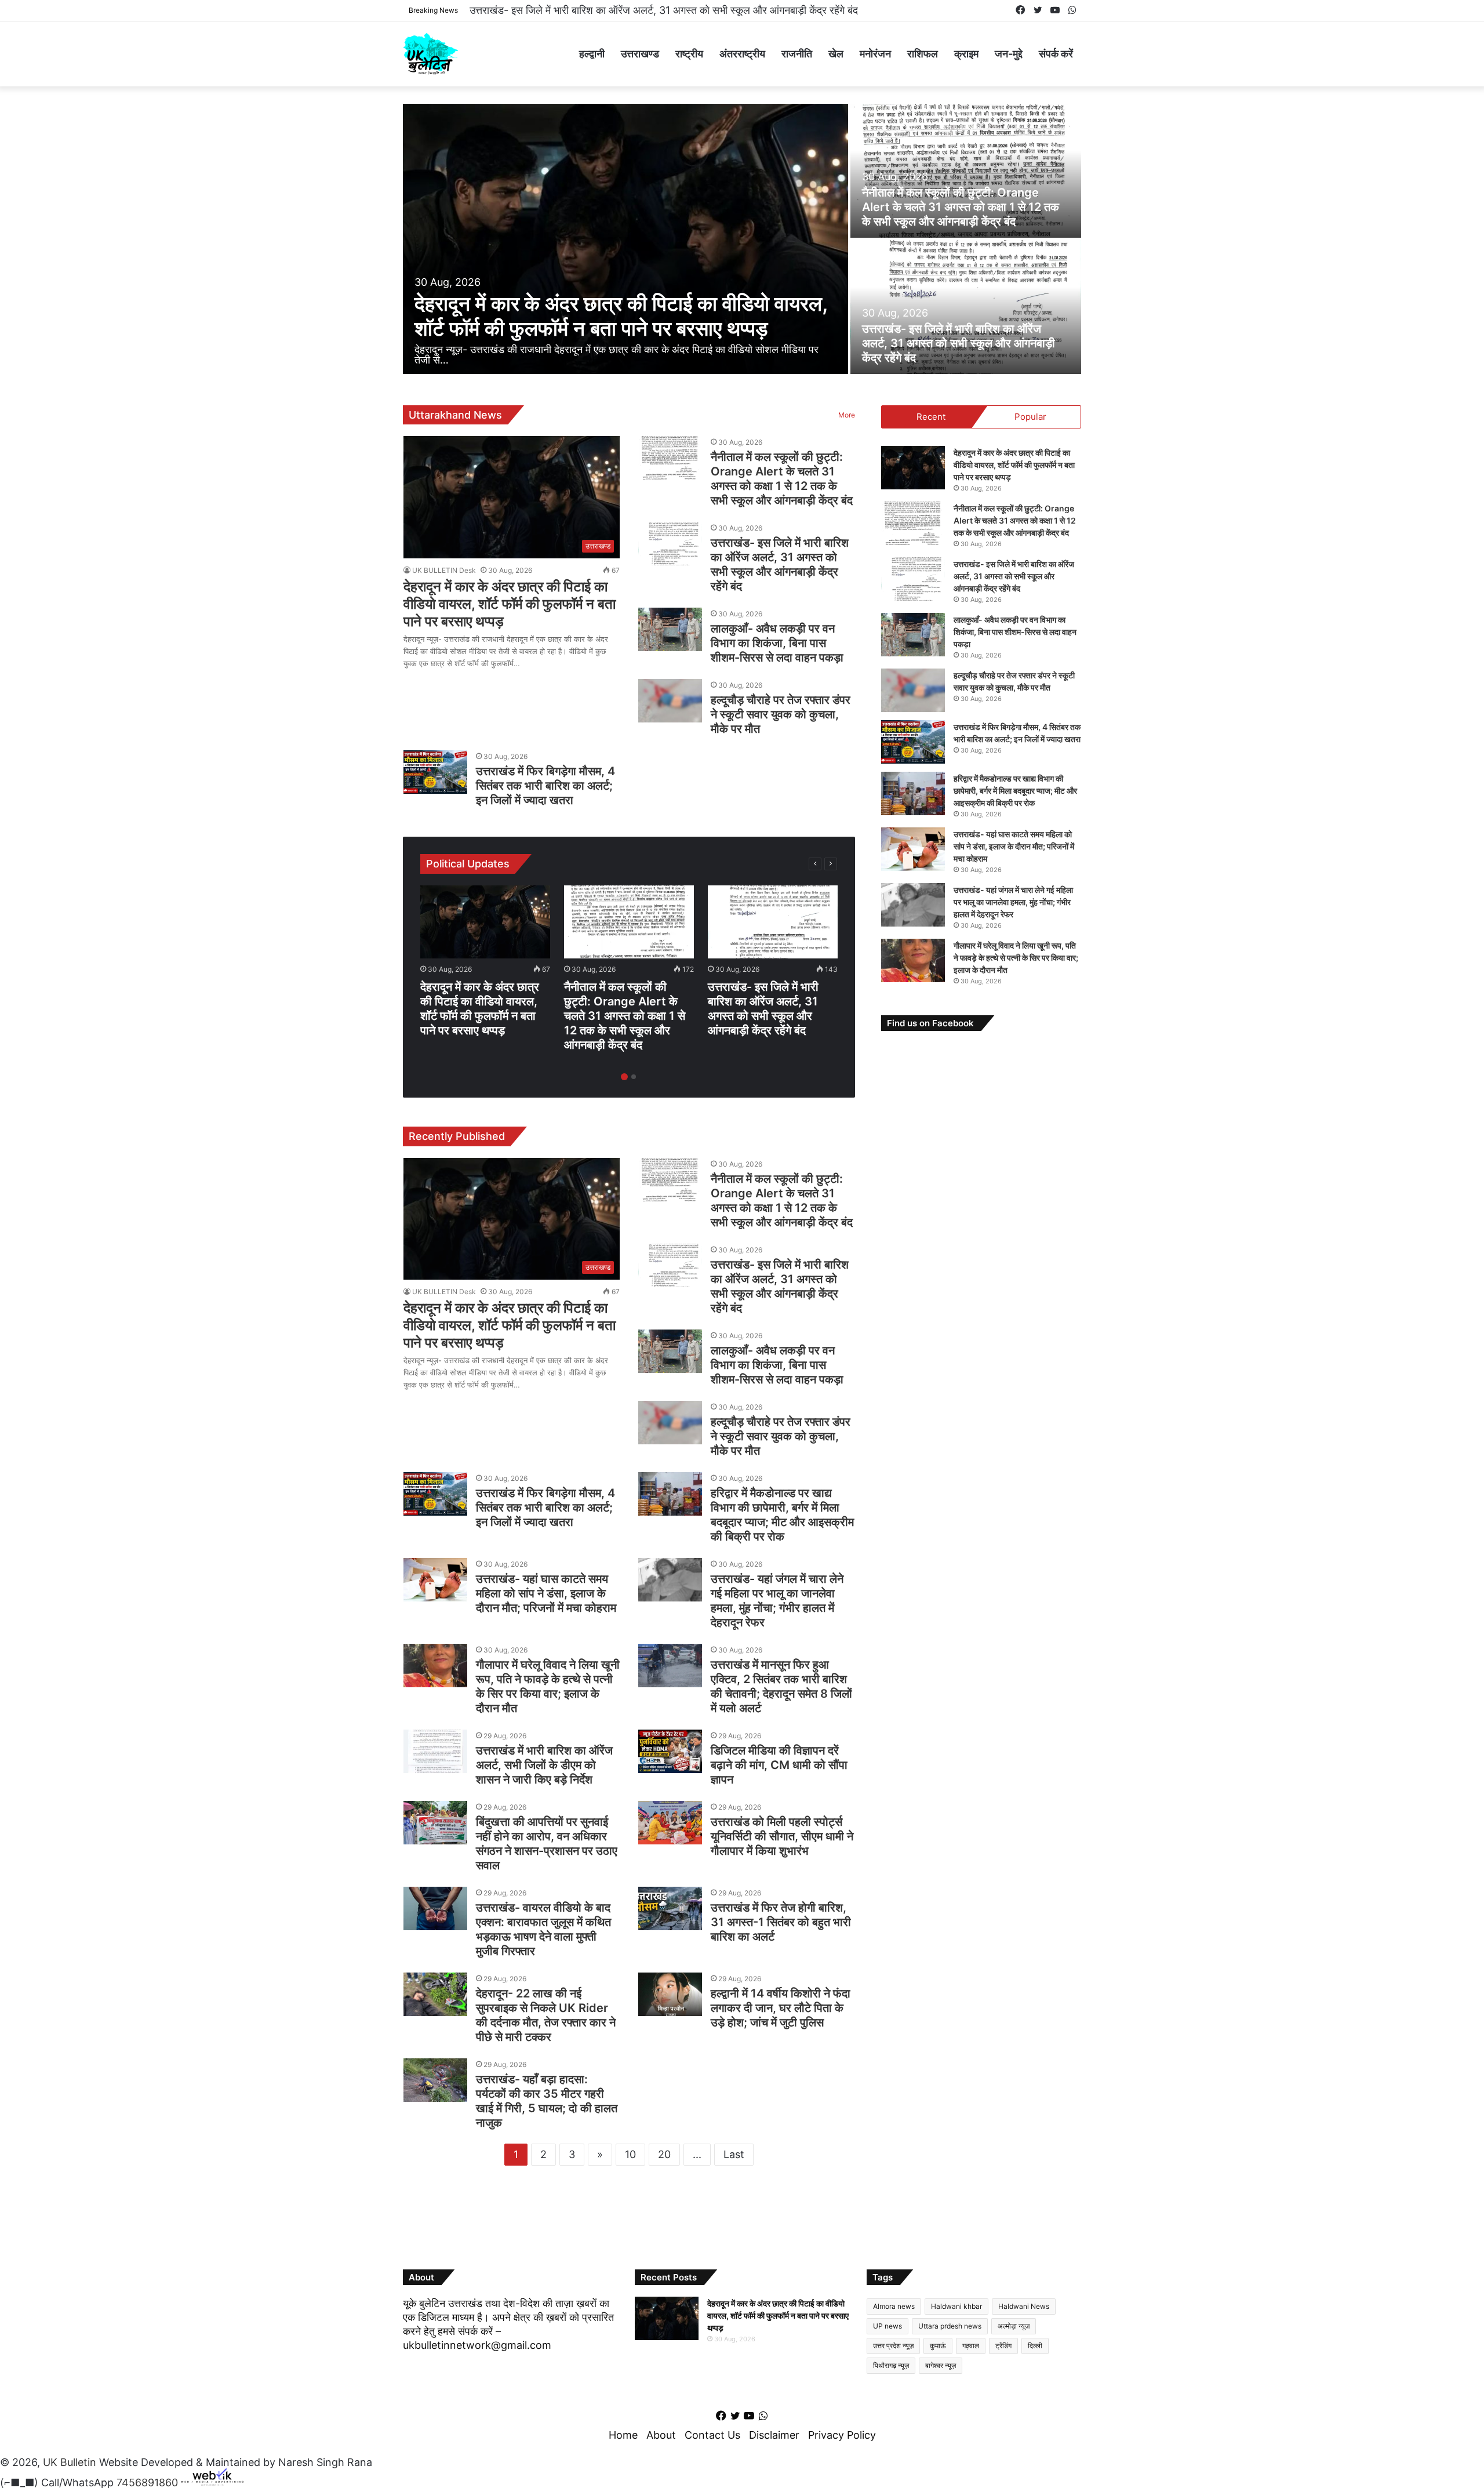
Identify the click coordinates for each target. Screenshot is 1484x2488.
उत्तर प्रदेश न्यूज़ (893, 2346)
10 (630, 2154)
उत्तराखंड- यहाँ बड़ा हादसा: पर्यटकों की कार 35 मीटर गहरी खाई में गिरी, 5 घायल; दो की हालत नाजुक (547, 2101)
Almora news (894, 2306)
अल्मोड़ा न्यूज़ (1014, 2326)
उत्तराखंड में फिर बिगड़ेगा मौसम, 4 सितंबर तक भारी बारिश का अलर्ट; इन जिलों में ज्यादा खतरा (545, 786)
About (661, 2435)
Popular (1030, 417)
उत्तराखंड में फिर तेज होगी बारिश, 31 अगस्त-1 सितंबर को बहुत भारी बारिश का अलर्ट (781, 1922)
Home (623, 2435)
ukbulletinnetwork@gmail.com (477, 2345)
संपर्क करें (1056, 54)
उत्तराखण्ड (640, 54)
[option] (742, 240)
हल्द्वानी (592, 54)
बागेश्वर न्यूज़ (941, 2365)
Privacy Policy (842, 2435)
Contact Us (712, 2435)
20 (664, 2154)
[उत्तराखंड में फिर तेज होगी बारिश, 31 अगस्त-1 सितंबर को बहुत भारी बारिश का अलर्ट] (670, 1908)
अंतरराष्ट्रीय (742, 54)
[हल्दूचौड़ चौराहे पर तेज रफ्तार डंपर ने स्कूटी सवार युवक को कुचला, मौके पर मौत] (670, 701)
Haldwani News (1024, 2306)
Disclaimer (774, 2435)
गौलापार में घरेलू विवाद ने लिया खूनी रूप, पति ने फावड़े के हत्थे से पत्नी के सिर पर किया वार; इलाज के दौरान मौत (548, 1686)
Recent (931, 417)
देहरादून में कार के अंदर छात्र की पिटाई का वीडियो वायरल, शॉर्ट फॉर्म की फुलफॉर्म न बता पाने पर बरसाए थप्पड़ (621, 316)
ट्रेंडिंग (1003, 2346)
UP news (888, 2326)
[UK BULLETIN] (430, 54)
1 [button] (624, 1077)
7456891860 (147, 2482)
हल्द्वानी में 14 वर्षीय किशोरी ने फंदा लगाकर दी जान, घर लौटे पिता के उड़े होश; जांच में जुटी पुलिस (781, 2008)
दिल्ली (1035, 2346)
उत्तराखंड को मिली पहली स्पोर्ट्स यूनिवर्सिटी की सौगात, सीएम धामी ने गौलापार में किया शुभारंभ (782, 1836)
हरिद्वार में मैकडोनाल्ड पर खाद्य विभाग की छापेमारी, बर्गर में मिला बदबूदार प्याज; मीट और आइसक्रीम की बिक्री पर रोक (782, 1515)
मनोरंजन (875, 54)
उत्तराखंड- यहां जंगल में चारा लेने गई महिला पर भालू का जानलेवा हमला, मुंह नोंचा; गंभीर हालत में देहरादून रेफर (777, 1601)
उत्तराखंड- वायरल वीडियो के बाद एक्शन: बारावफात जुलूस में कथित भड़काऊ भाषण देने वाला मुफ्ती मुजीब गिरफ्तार (543, 1929)
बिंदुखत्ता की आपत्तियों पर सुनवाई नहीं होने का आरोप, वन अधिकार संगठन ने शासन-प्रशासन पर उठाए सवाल (547, 1844)
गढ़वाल (971, 2346)
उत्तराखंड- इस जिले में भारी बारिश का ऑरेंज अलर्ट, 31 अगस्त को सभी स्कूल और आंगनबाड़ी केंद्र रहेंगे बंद (959, 343)
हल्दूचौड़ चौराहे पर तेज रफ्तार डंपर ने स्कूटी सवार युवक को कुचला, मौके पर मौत (781, 714)
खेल (836, 54)
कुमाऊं (938, 2346)
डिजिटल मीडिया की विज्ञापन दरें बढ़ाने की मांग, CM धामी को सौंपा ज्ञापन (779, 1765)
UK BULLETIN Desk (444, 570)
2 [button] (634, 1077)
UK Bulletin (70, 2462)
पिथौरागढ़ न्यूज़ (891, 2365)
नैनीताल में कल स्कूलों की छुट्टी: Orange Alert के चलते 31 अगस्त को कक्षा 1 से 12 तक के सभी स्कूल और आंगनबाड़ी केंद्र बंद (961, 207)
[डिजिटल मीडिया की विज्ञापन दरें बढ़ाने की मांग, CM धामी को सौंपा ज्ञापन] (670, 1751)
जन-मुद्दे (1009, 54)
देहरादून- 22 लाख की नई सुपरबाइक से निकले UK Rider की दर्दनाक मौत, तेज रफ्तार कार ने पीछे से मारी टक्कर (546, 2015)
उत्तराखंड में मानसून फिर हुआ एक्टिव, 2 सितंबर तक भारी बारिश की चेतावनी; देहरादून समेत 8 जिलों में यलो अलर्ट (781, 1686)
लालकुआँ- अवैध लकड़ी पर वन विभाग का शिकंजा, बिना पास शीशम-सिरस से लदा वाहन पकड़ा (640, 10)
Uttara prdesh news (950, 2326)
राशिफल (923, 54)
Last (734, 2154)
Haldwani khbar (956, 2306)
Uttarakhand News (455, 415)
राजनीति (797, 54)
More (847, 415)
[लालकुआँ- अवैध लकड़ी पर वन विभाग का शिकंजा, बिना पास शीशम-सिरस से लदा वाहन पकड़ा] (670, 629)
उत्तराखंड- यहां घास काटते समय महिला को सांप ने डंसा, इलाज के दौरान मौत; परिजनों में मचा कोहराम (546, 1593)
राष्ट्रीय (689, 54)
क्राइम (966, 54)
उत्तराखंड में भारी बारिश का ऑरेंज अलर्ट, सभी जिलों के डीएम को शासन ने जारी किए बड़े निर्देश (544, 1765)
